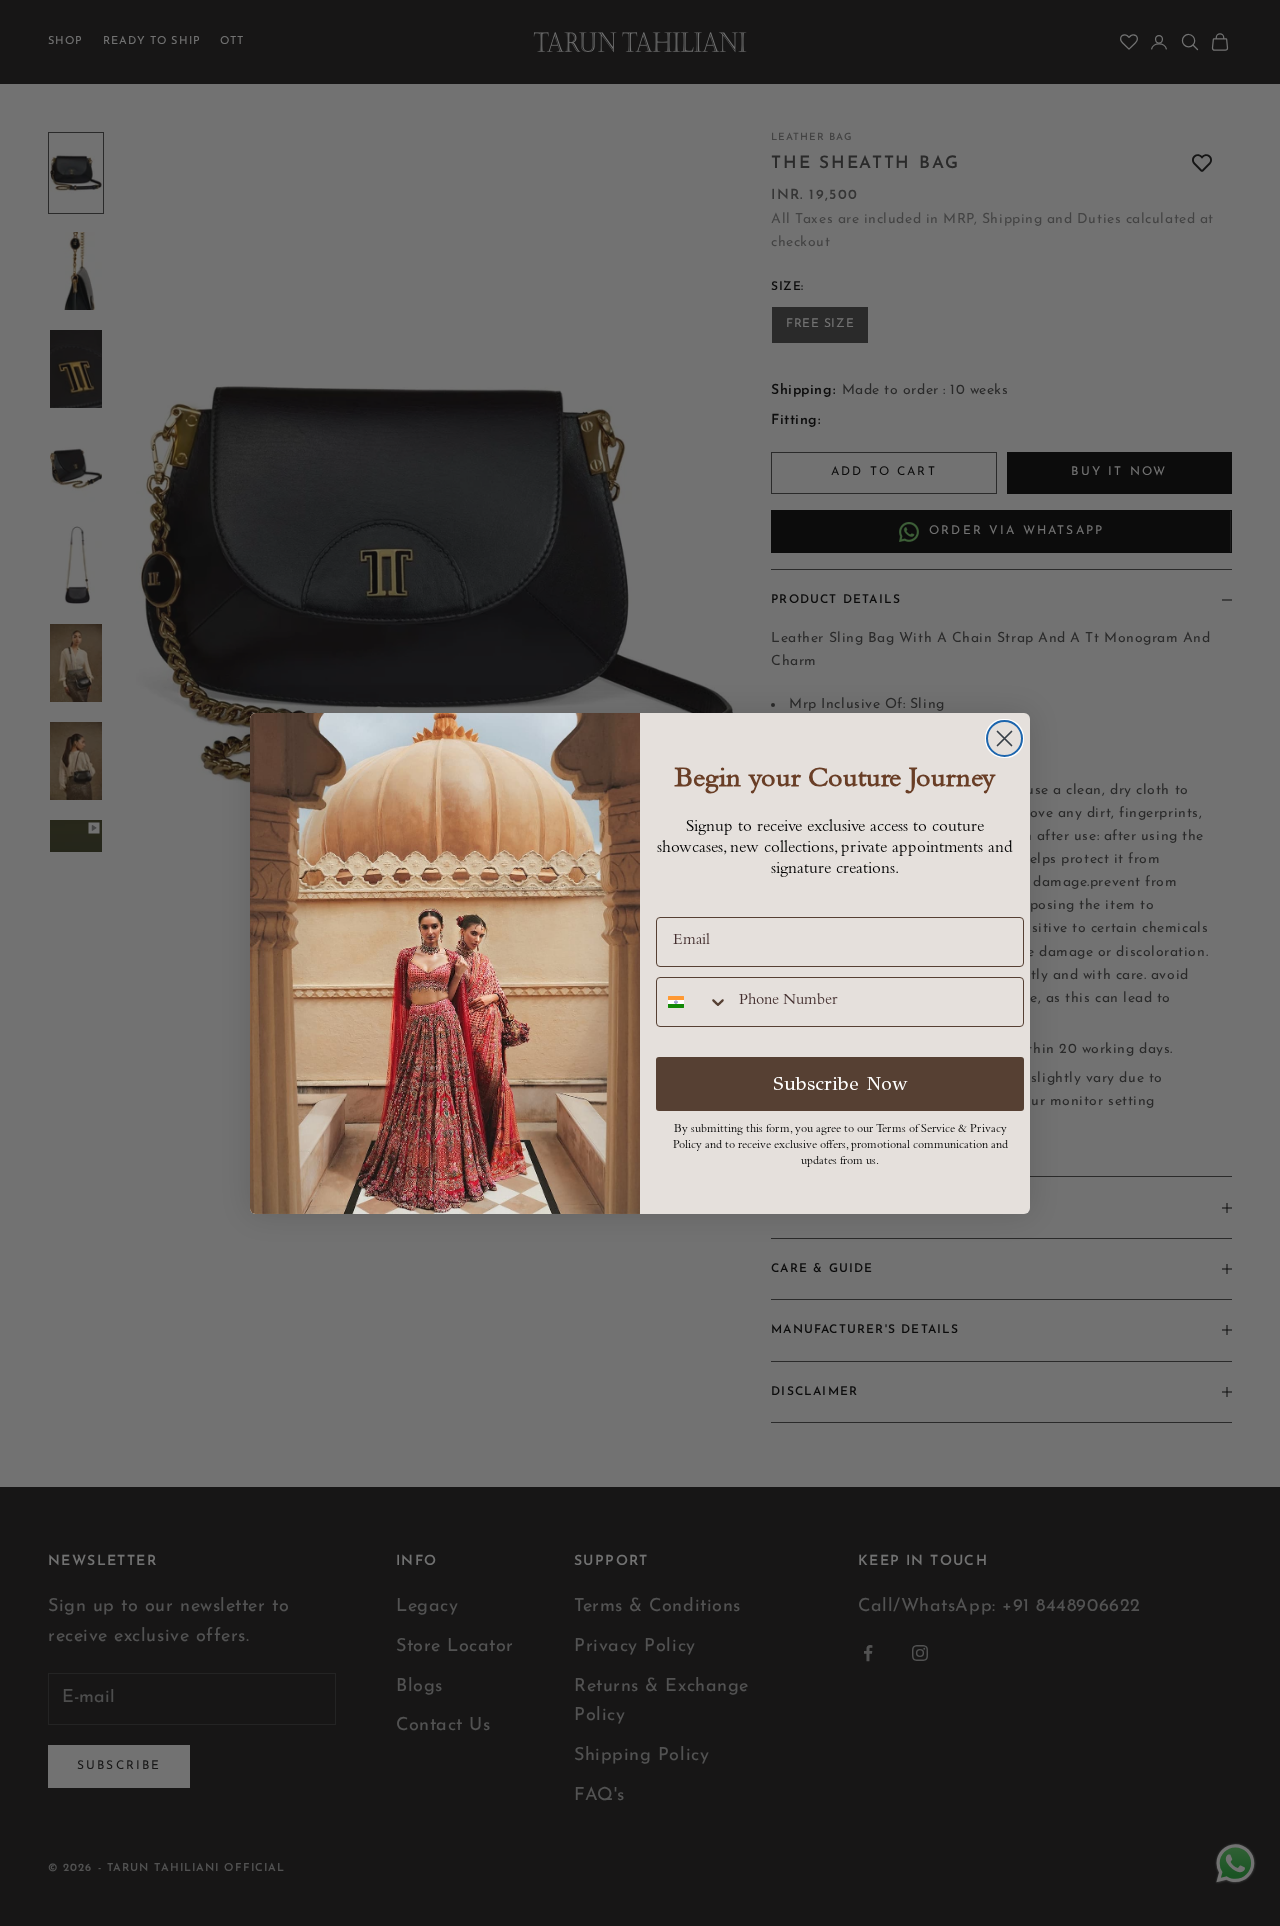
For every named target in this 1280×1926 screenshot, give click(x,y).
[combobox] (693, 1002)
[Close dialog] (1004, 738)
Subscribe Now (840, 1083)
